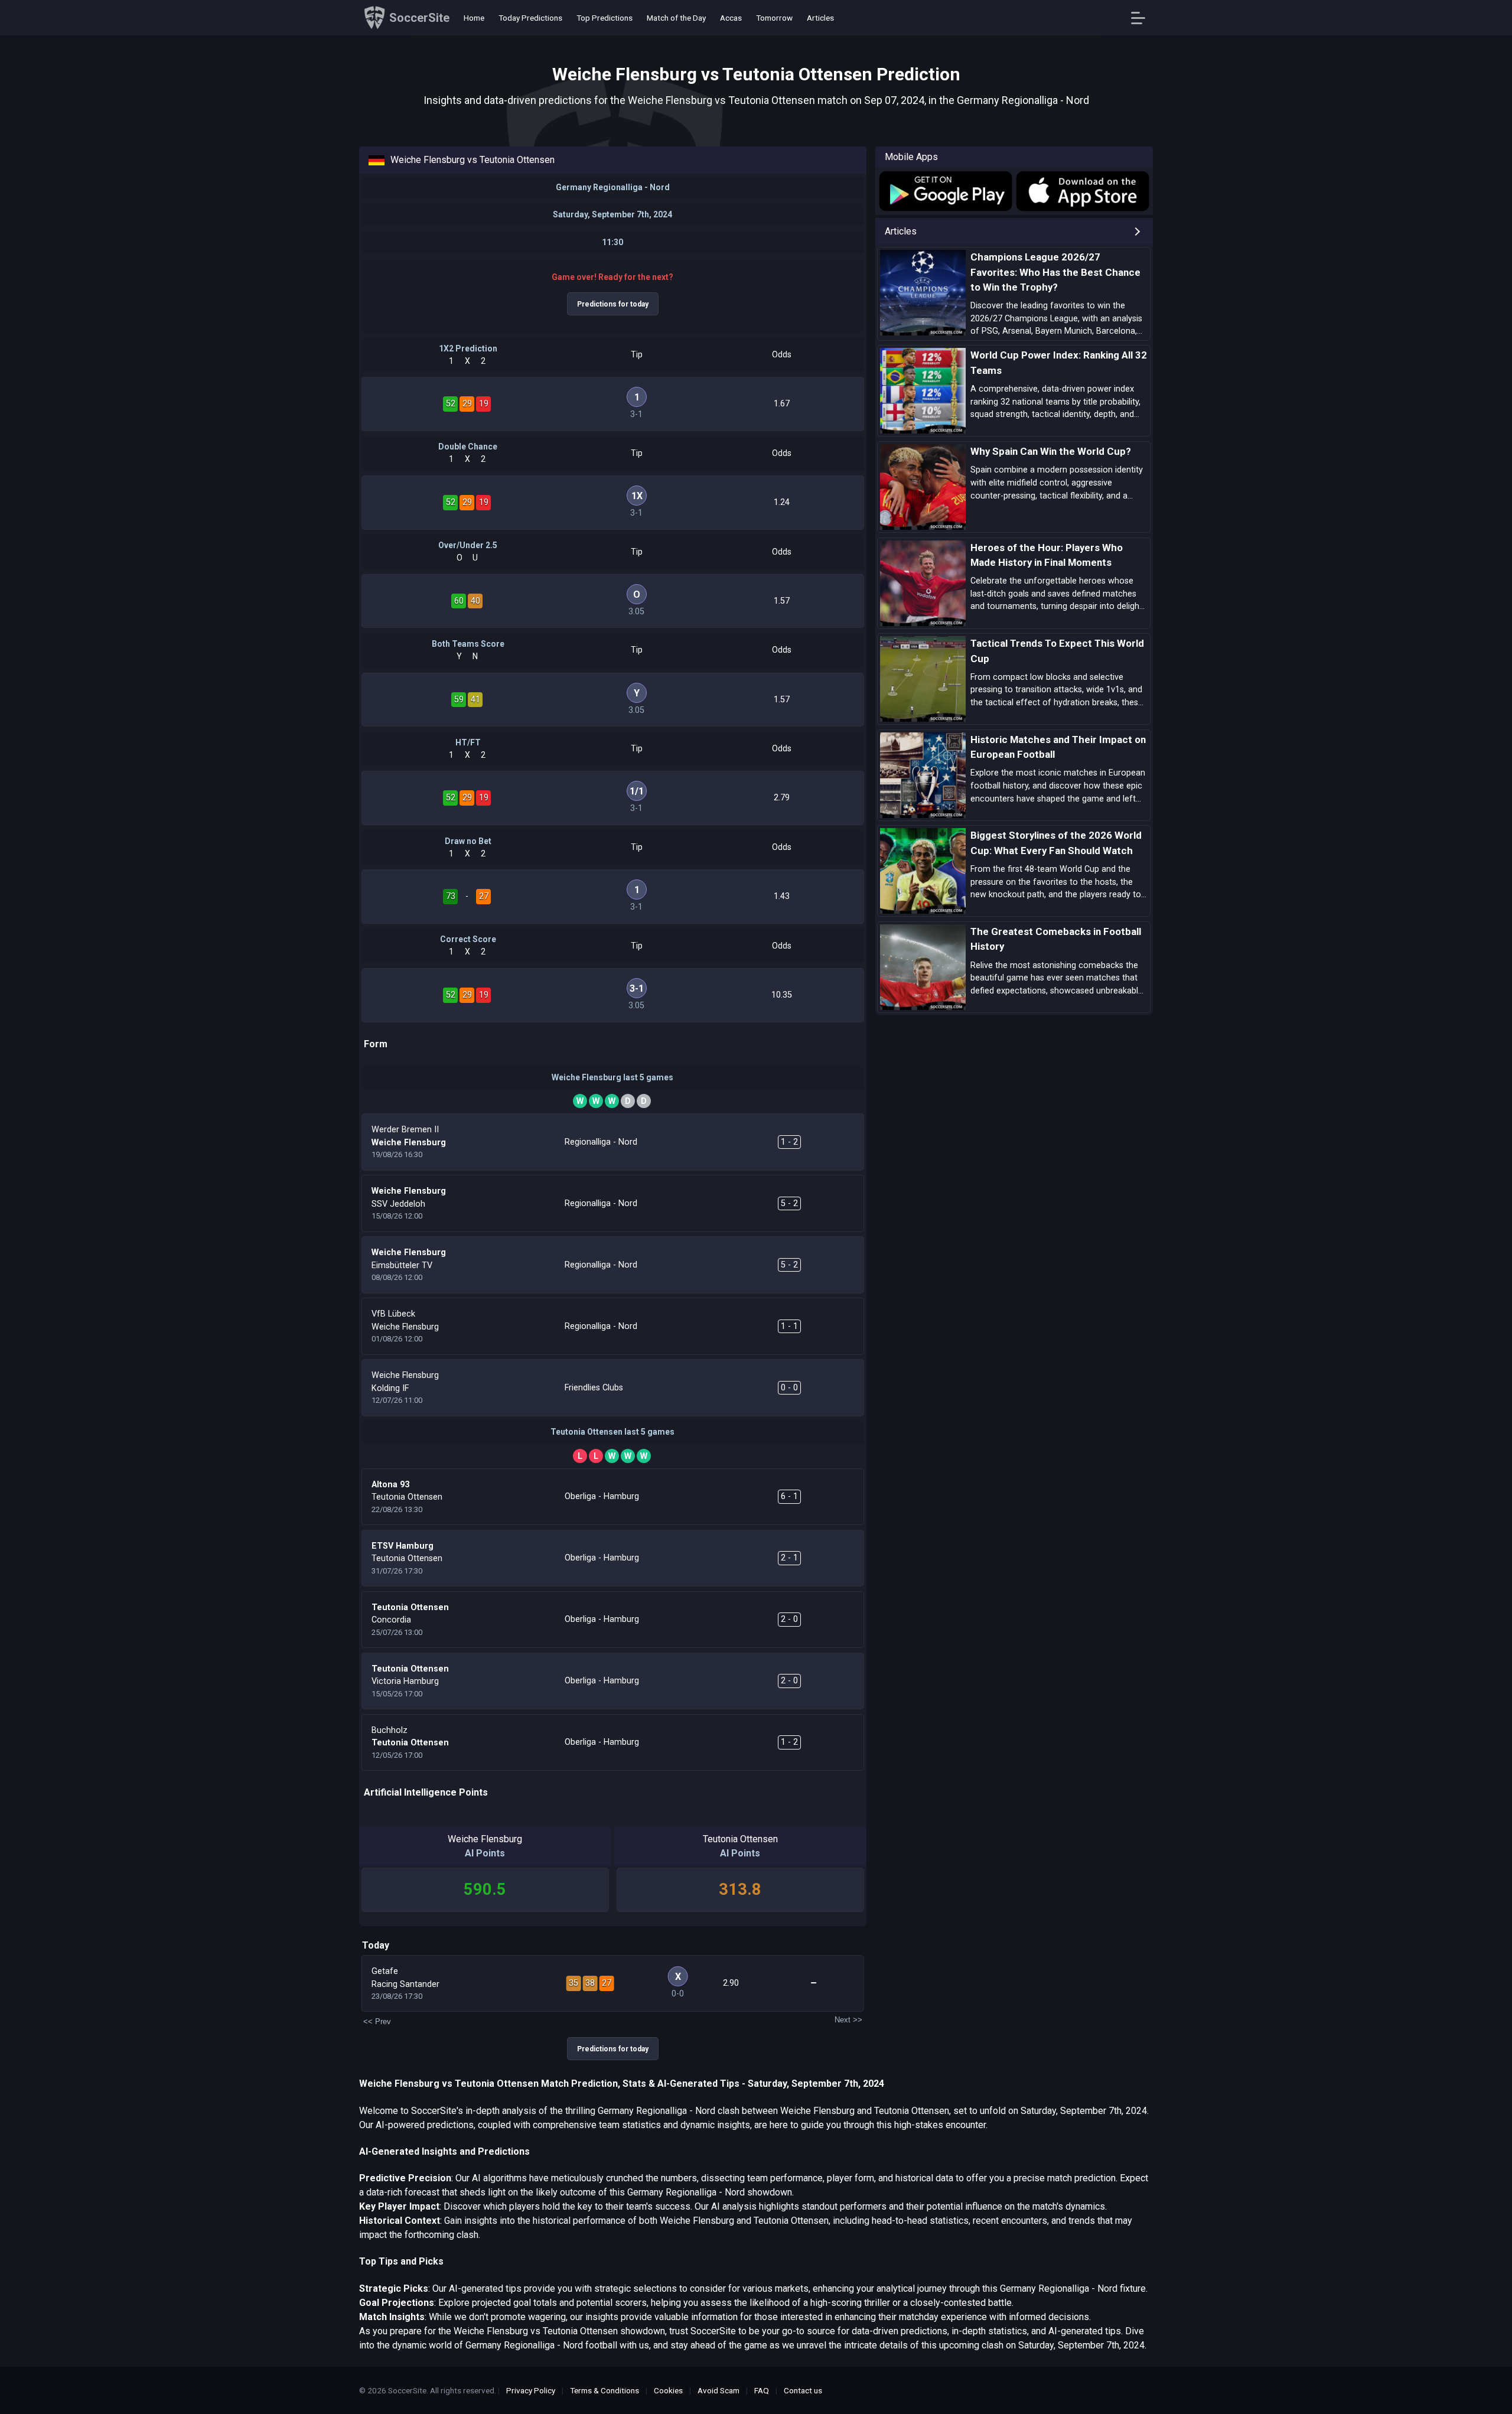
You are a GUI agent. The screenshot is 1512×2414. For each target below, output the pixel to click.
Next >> (848, 2020)
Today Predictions (530, 18)
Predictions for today (613, 304)
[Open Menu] (1143, 18)
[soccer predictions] (945, 191)
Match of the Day (676, 18)
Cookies (668, 2390)
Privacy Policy (531, 2390)
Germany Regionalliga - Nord (613, 187)
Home (474, 18)
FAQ (762, 2390)
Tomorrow (774, 18)
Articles (820, 18)
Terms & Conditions (605, 2390)
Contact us (803, 2390)
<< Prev (377, 2022)
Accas (731, 18)
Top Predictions (605, 18)
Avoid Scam (718, 2390)
